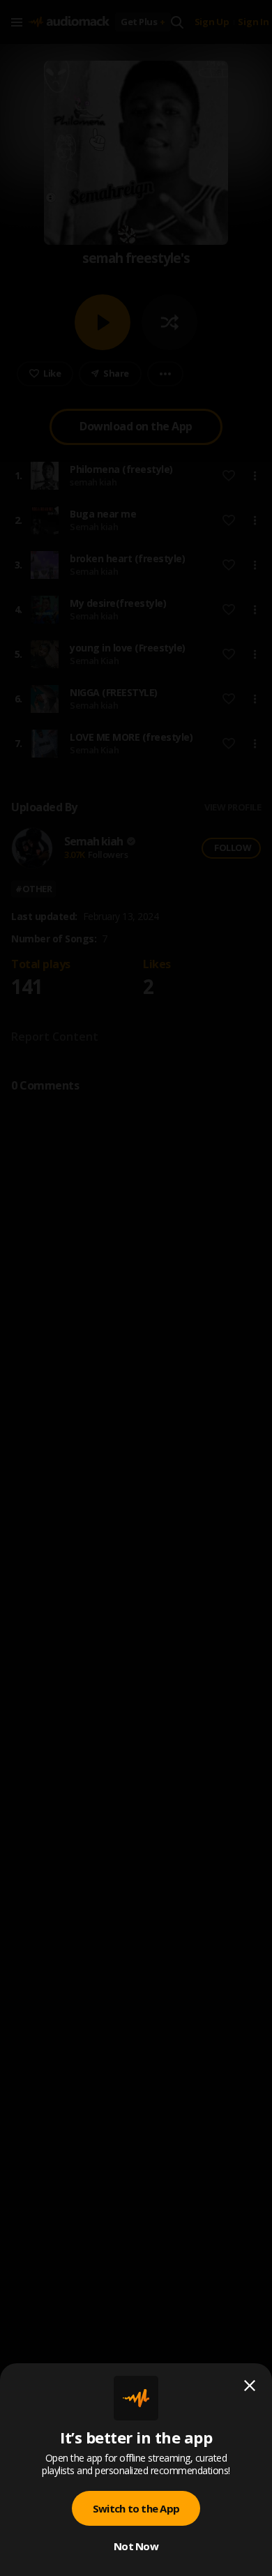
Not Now (136, 2546)
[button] (136, 1288)
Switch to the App (136, 2508)
